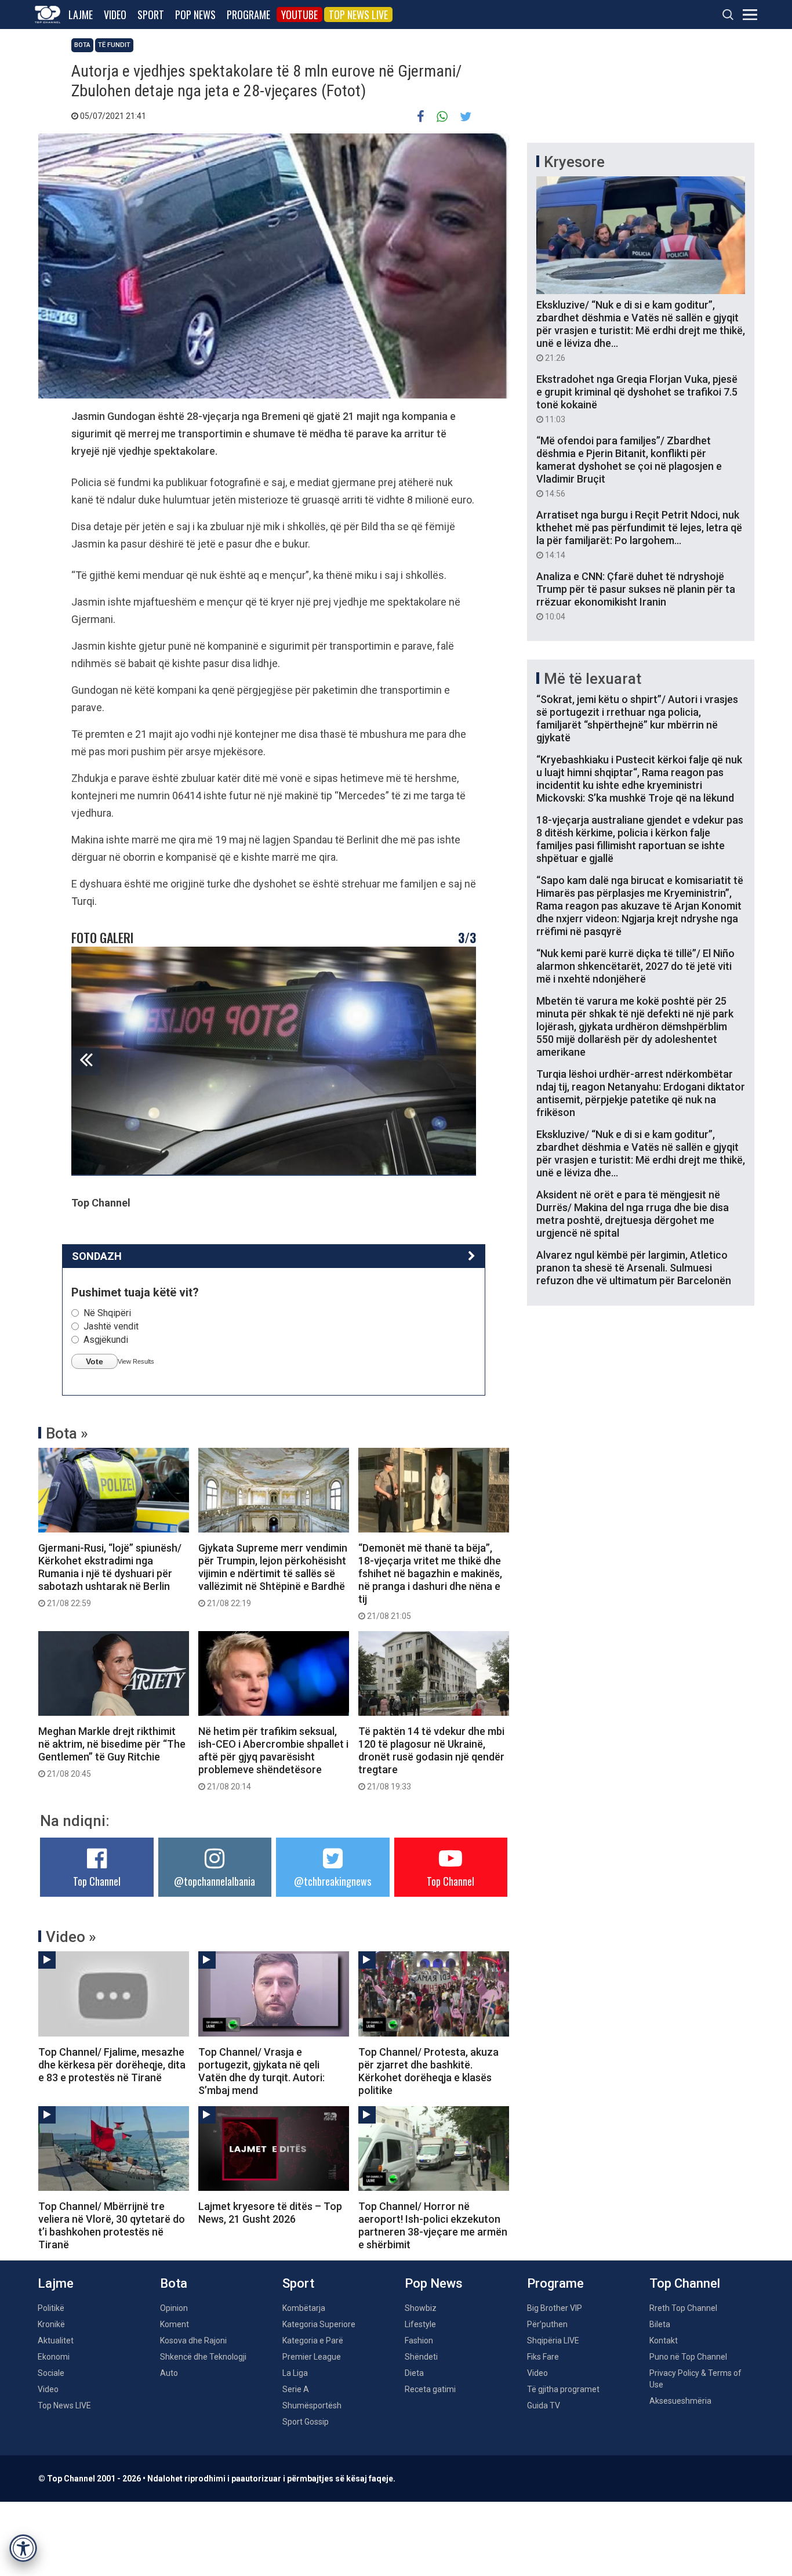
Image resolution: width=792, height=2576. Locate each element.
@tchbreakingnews (333, 1881)
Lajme (81, 15)
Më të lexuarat (593, 679)
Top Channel (97, 1881)
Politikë (51, 2308)
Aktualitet (56, 2340)
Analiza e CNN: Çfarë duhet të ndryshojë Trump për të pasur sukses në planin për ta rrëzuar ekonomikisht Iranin (636, 596)
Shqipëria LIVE (553, 2340)
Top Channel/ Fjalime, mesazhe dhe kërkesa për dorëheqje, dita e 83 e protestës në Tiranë (112, 2065)
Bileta (660, 2324)
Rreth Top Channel (683, 2308)
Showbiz (421, 2308)
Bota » (67, 1433)
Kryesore (574, 162)
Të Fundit (114, 45)
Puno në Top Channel (688, 2357)
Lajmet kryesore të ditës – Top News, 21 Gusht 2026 (270, 2213)
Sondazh (97, 1256)
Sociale (51, 2373)
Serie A (296, 2389)
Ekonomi (54, 2357)
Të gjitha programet (563, 2389)
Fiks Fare (543, 2357)
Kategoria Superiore (319, 2324)
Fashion (419, 2340)
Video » (71, 1937)
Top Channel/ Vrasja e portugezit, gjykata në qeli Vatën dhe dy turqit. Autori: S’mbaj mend (261, 2071)
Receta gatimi (430, 2389)
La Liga (295, 2373)
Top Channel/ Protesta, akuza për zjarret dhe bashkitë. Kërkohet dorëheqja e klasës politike (428, 2071)
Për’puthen (547, 2324)
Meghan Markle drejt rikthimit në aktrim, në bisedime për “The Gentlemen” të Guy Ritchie (112, 1752)
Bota (82, 45)
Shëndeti (421, 2357)
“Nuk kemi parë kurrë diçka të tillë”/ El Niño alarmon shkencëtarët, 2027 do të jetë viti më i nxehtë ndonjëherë (635, 966)
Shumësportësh (312, 2405)
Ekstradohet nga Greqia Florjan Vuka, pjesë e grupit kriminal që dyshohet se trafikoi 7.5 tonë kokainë (637, 398)
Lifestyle (420, 2324)
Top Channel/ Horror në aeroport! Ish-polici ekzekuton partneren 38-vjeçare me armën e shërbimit (433, 2225)
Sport (151, 15)
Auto (169, 2373)
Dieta (414, 2373)
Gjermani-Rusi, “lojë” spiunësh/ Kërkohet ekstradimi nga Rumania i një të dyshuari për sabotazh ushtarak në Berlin (110, 1575)
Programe (248, 15)
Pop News (195, 15)
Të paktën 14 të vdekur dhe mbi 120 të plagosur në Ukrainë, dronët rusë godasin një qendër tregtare (431, 1758)
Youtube (299, 15)
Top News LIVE (358, 15)
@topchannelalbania (215, 1881)
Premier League (312, 2357)
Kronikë (51, 2324)
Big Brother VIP (555, 2308)
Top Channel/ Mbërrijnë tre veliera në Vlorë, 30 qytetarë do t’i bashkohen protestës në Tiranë (112, 2225)
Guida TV (544, 2405)
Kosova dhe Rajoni (193, 2340)
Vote (95, 1361)
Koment (175, 2324)
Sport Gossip (306, 2422)
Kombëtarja (304, 2308)
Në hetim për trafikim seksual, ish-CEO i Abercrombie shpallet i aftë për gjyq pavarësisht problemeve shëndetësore (273, 1758)
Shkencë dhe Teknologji (203, 2357)
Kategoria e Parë (313, 2340)
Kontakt (664, 2340)
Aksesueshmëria (680, 2401)
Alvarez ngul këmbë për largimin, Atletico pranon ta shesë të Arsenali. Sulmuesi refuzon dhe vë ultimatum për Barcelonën (634, 1268)
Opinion (174, 2308)
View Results (136, 1361)
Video (115, 15)
